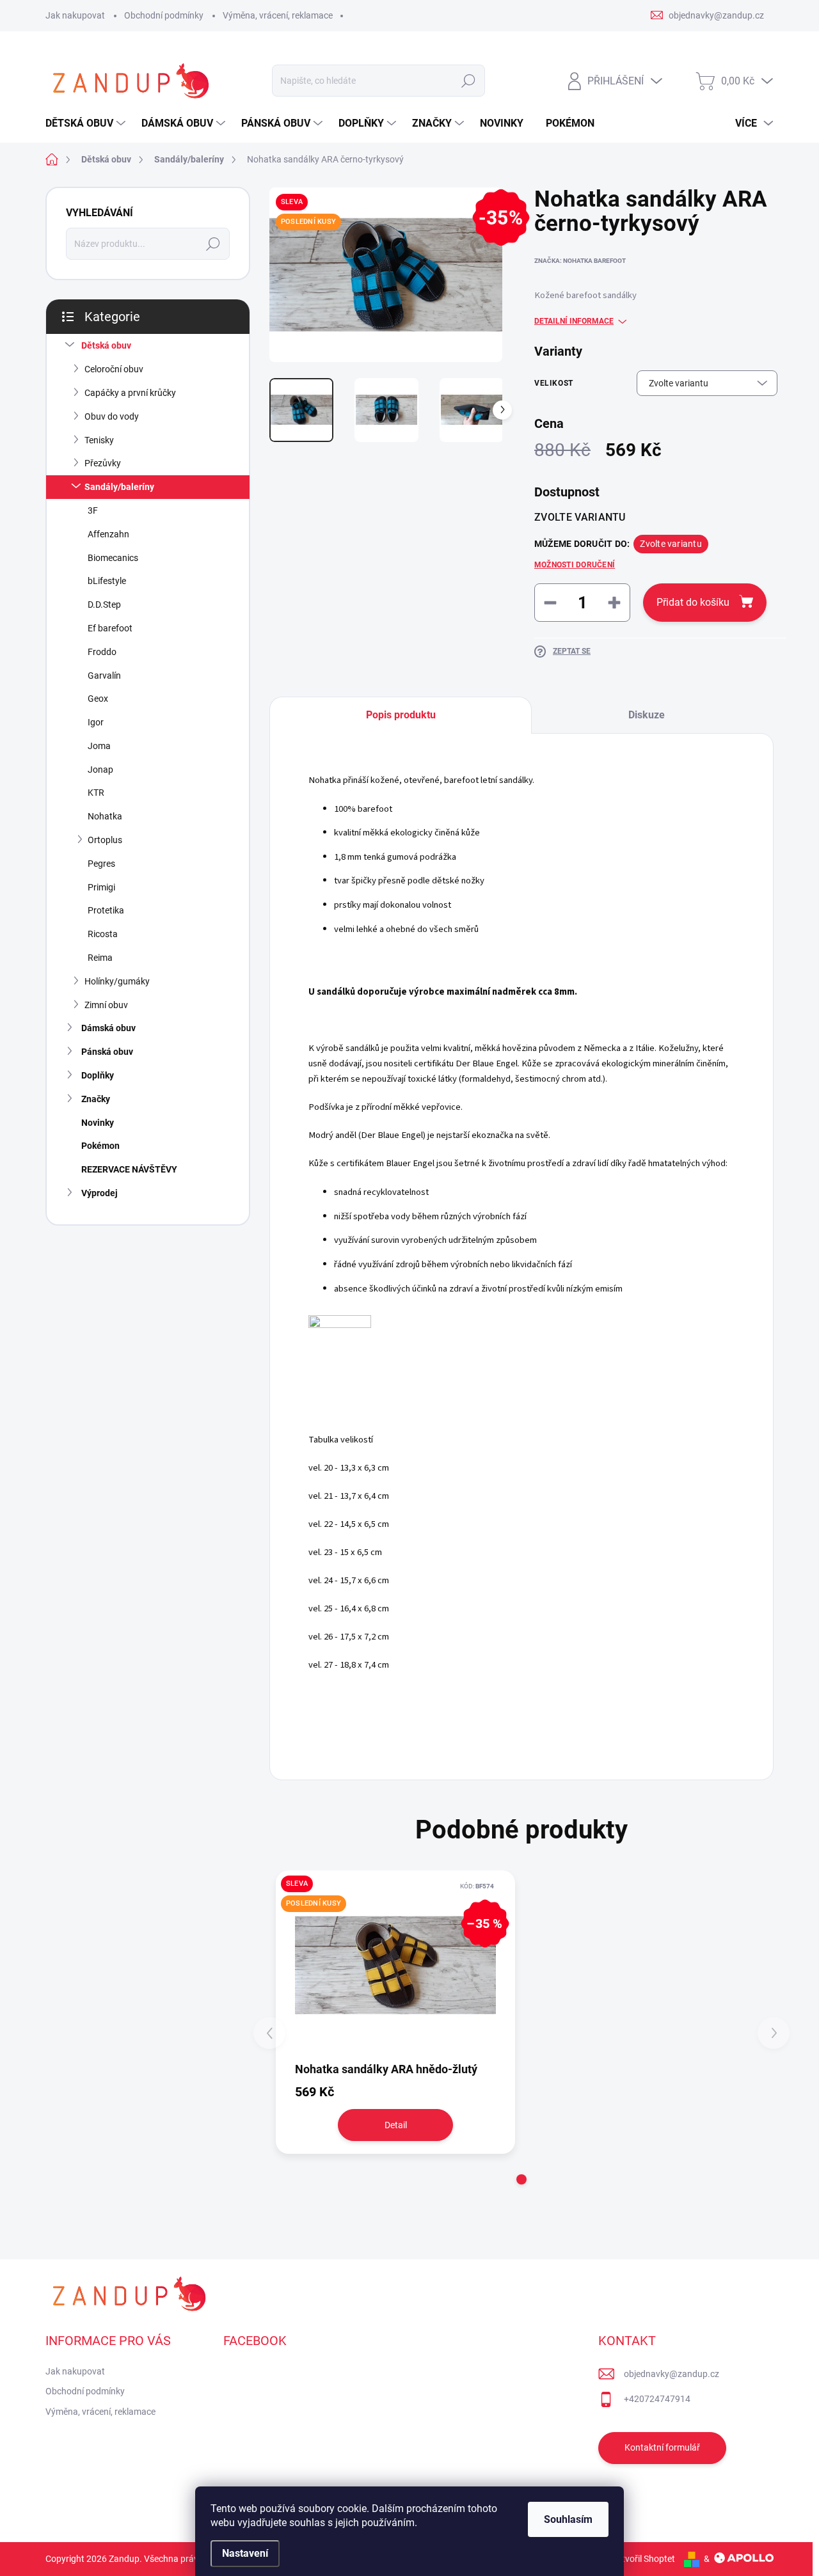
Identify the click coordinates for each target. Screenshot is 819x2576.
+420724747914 (657, 2399)
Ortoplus (105, 840)
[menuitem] (87, 123)
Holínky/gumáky (117, 981)
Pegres (101, 864)
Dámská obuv (108, 1028)
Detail (396, 2125)
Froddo (102, 652)
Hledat (469, 81)
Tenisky (99, 440)
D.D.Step (104, 604)
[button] (521, 2179)
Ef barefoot (110, 628)
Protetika (106, 910)
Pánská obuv (107, 1052)
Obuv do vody (112, 416)
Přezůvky (103, 463)
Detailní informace (574, 321)
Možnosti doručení (575, 565)
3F (93, 510)
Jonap (100, 770)
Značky (96, 1099)
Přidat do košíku (693, 602)
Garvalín (104, 676)
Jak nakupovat (75, 15)
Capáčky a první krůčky (130, 393)
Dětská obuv (106, 345)
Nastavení (245, 2553)
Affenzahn (108, 534)
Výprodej (99, 1193)
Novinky (98, 1123)
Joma (99, 746)
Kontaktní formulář (662, 2447)
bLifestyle (107, 581)
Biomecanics (113, 558)
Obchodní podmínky (164, 15)
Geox (98, 699)
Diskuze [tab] (647, 715)
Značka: (580, 261)
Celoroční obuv (114, 369)
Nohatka (105, 816)
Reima (100, 958)
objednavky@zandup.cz (672, 2374)
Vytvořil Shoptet (643, 2559)
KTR (96, 793)
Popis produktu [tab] (401, 715)
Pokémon (100, 1146)
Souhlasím (568, 2519)
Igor (96, 722)
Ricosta (103, 934)
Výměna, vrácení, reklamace (278, 15)
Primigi (101, 887)
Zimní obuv (106, 1005)
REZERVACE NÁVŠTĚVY (129, 1169)
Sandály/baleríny (119, 487)
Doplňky (98, 1075)
